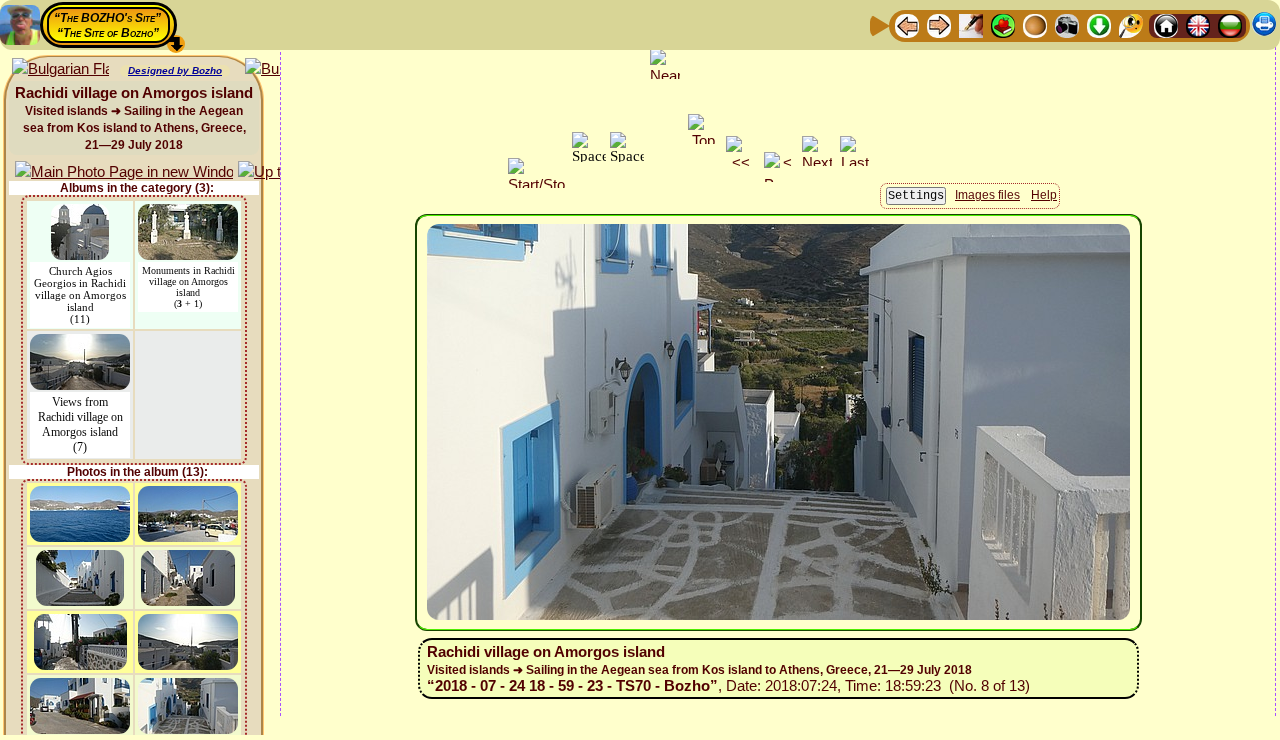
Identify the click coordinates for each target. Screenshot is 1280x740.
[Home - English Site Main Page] (1198, 24)
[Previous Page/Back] (907, 24)
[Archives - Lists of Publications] (971, 24)
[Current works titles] (1035, 24)
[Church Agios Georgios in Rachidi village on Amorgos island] (80, 213)
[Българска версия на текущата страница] (60, 69)
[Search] (1131, 24)
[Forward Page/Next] (939, 24)
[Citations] (1003, 24)
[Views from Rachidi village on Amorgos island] (80, 343)
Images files (987, 195)
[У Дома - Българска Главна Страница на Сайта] (1230, 24)
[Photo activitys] (1067, 24)
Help (1044, 195)
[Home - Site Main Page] (1166, 24)
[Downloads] (1099, 24)
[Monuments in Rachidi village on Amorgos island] (188, 213)
